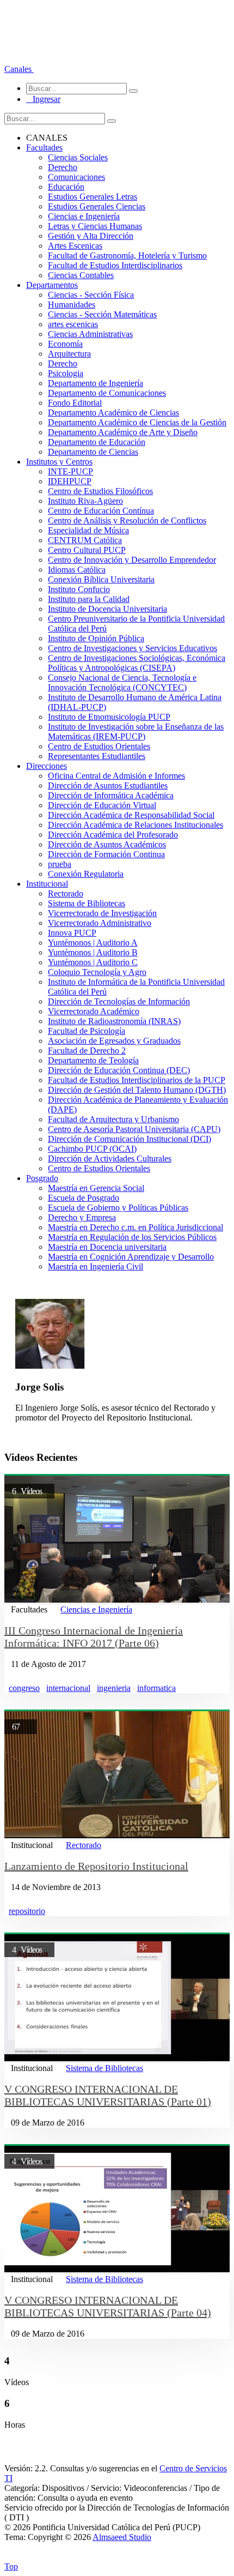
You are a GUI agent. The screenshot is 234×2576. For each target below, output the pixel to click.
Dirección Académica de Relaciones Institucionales (136, 825)
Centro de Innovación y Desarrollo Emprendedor (132, 560)
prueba (60, 864)
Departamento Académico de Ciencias (113, 413)
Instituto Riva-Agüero (85, 501)
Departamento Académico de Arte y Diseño (123, 432)
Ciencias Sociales (78, 157)
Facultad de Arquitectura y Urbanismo (113, 1119)
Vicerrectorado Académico (94, 1011)
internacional (68, 1688)
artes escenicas (73, 324)
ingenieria (114, 1688)
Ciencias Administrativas (90, 334)
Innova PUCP (72, 933)
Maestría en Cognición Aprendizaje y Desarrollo (131, 1257)
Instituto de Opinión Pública (96, 638)
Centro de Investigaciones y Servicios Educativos (133, 648)
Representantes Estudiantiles (97, 756)
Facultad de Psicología (87, 1031)
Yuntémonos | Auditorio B (93, 952)
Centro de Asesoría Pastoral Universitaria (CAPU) (134, 1129)
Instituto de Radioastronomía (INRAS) (114, 1021)
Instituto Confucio (79, 589)
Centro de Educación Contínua (101, 511)
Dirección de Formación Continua (106, 854)
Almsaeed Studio (122, 2537)
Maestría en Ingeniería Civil (96, 1266)
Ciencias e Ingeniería (84, 216)
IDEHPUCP (70, 481)
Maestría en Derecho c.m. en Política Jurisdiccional (136, 1227)
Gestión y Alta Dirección (91, 236)
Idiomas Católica (77, 570)
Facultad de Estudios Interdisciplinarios (115, 265)
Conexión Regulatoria (86, 874)
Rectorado (66, 893)
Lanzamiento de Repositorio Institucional (96, 1866)
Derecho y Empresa (82, 1217)
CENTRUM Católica (85, 540)
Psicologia (66, 373)
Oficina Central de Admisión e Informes (116, 776)
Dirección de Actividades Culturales (110, 1158)
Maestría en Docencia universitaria (107, 1247)
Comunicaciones (76, 177)
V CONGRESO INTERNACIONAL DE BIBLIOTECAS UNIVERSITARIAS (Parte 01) (108, 2095)
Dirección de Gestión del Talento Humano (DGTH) (137, 1090)
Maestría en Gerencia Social (96, 1188)
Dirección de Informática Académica (111, 795)
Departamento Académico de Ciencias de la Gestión (137, 422)
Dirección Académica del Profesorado (113, 835)
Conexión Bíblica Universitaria (101, 579)
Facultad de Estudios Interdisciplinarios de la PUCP (137, 1080)
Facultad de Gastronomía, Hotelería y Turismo (127, 255)
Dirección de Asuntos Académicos (107, 844)
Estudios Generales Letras (93, 197)
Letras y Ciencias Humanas (95, 226)
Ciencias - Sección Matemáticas (102, 314)
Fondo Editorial (75, 403)
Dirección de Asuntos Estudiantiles (108, 786)
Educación (66, 187)
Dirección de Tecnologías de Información (119, 1001)
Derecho (63, 167)
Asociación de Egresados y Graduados (114, 1041)
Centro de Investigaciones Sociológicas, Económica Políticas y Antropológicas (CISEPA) (137, 663)
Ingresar (43, 99)
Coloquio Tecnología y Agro (97, 972)
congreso (24, 1688)
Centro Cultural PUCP (87, 550)
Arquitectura (69, 354)
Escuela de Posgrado (84, 1198)
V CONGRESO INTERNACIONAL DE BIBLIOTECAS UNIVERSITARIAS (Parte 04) (108, 2306)
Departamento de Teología (93, 1060)
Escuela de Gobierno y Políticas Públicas (118, 1208)
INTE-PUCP (70, 471)
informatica (156, 1688)
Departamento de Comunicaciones (107, 393)
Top (11, 2566)
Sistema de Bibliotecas (87, 903)
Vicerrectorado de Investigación (102, 913)
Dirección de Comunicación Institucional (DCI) (130, 1139)
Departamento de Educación (97, 442)
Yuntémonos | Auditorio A (93, 943)
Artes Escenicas (75, 246)
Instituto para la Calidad (89, 599)
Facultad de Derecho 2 (87, 1051)
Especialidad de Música (88, 530)
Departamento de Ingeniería (96, 383)
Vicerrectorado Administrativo (100, 923)
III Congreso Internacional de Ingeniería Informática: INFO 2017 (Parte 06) (94, 1637)
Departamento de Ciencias (93, 452)
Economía (65, 344)
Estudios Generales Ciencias (97, 206)
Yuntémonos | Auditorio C (93, 962)
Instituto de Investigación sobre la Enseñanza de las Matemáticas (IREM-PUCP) (136, 732)
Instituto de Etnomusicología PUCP (109, 717)
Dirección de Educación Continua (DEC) (119, 1070)
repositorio (27, 1911)
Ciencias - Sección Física (91, 295)
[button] (19, 69)
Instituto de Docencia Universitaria (107, 609)
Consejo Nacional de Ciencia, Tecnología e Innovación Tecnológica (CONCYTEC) (122, 682)
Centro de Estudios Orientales (99, 746)
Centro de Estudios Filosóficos (100, 491)
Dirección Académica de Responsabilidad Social (131, 815)
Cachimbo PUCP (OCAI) (92, 1149)
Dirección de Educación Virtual (102, 805)
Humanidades (72, 305)
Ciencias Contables (81, 275)
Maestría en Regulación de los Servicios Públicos (132, 1237)
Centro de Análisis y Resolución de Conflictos (127, 520)
